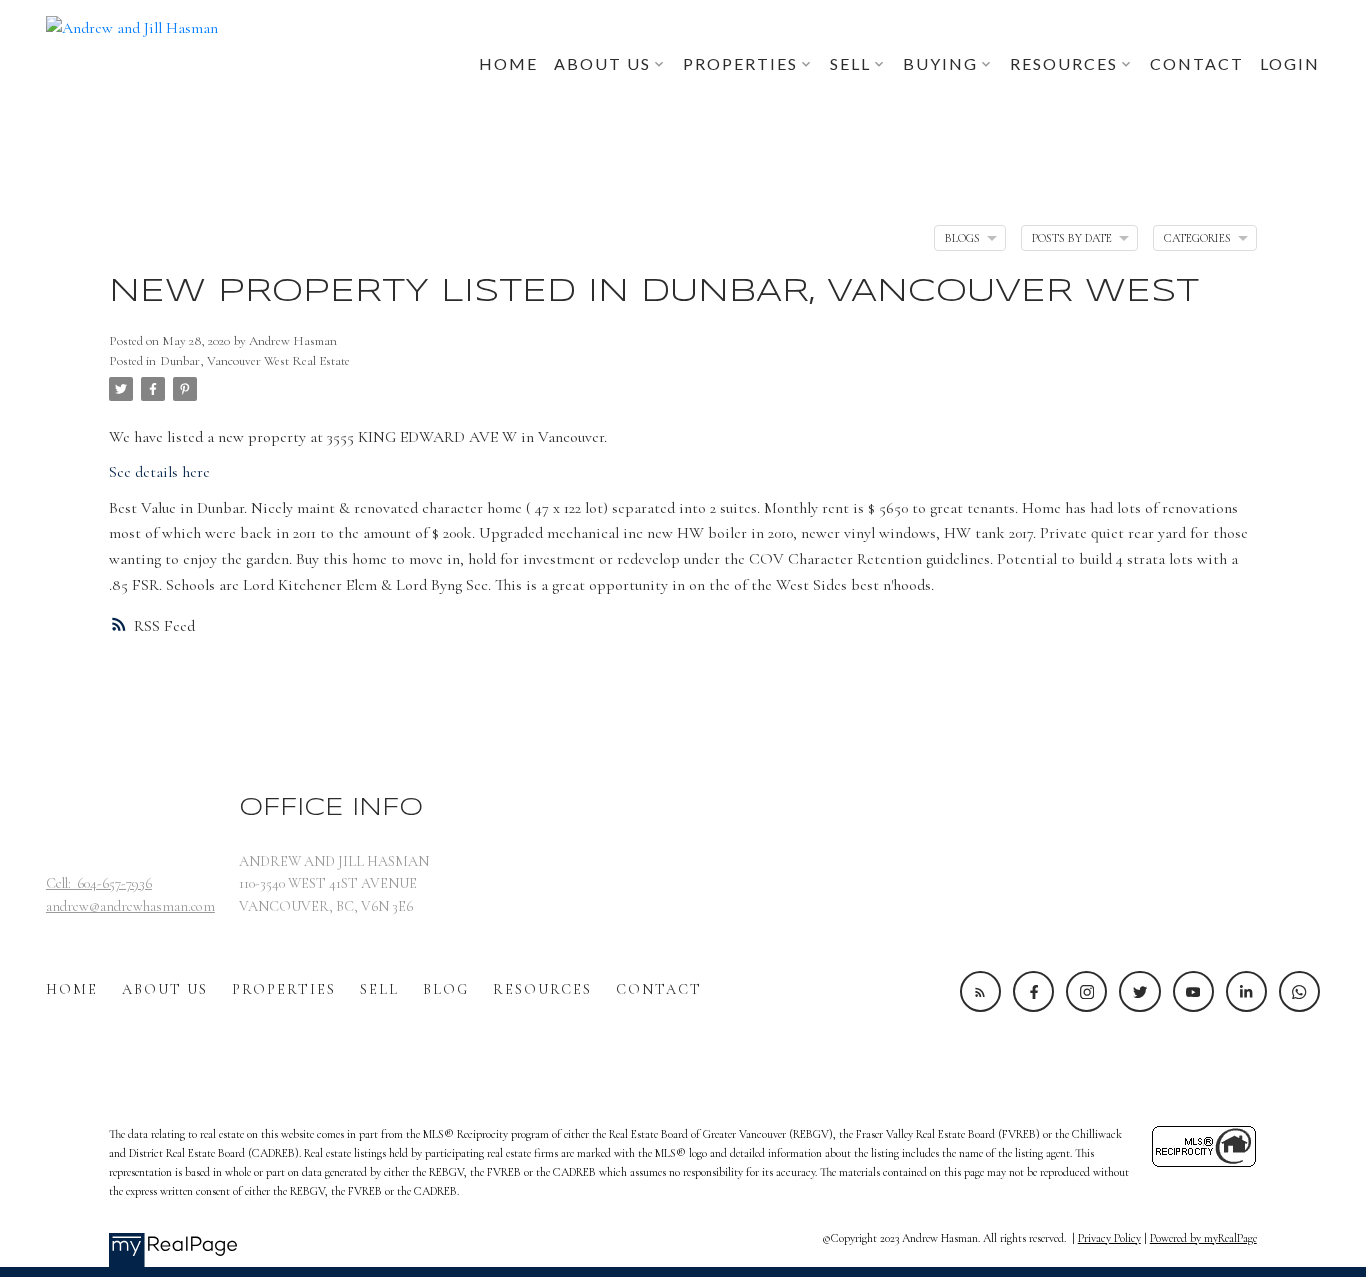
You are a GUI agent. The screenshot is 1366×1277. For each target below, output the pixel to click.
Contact (659, 989)
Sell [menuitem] (850, 63)
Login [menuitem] (1290, 63)
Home (72, 989)
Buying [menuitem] (940, 63)
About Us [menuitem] (602, 63)
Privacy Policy (1109, 1238)
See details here (159, 472)
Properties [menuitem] (740, 63)
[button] (980, 991)
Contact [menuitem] (1197, 63)
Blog (446, 989)
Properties (284, 989)
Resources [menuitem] (1064, 63)
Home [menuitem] (508, 63)
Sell (379, 989)
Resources (542, 989)
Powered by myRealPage (1203, 1238)
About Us (165, 989)
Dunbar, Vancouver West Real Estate (255, 361)
